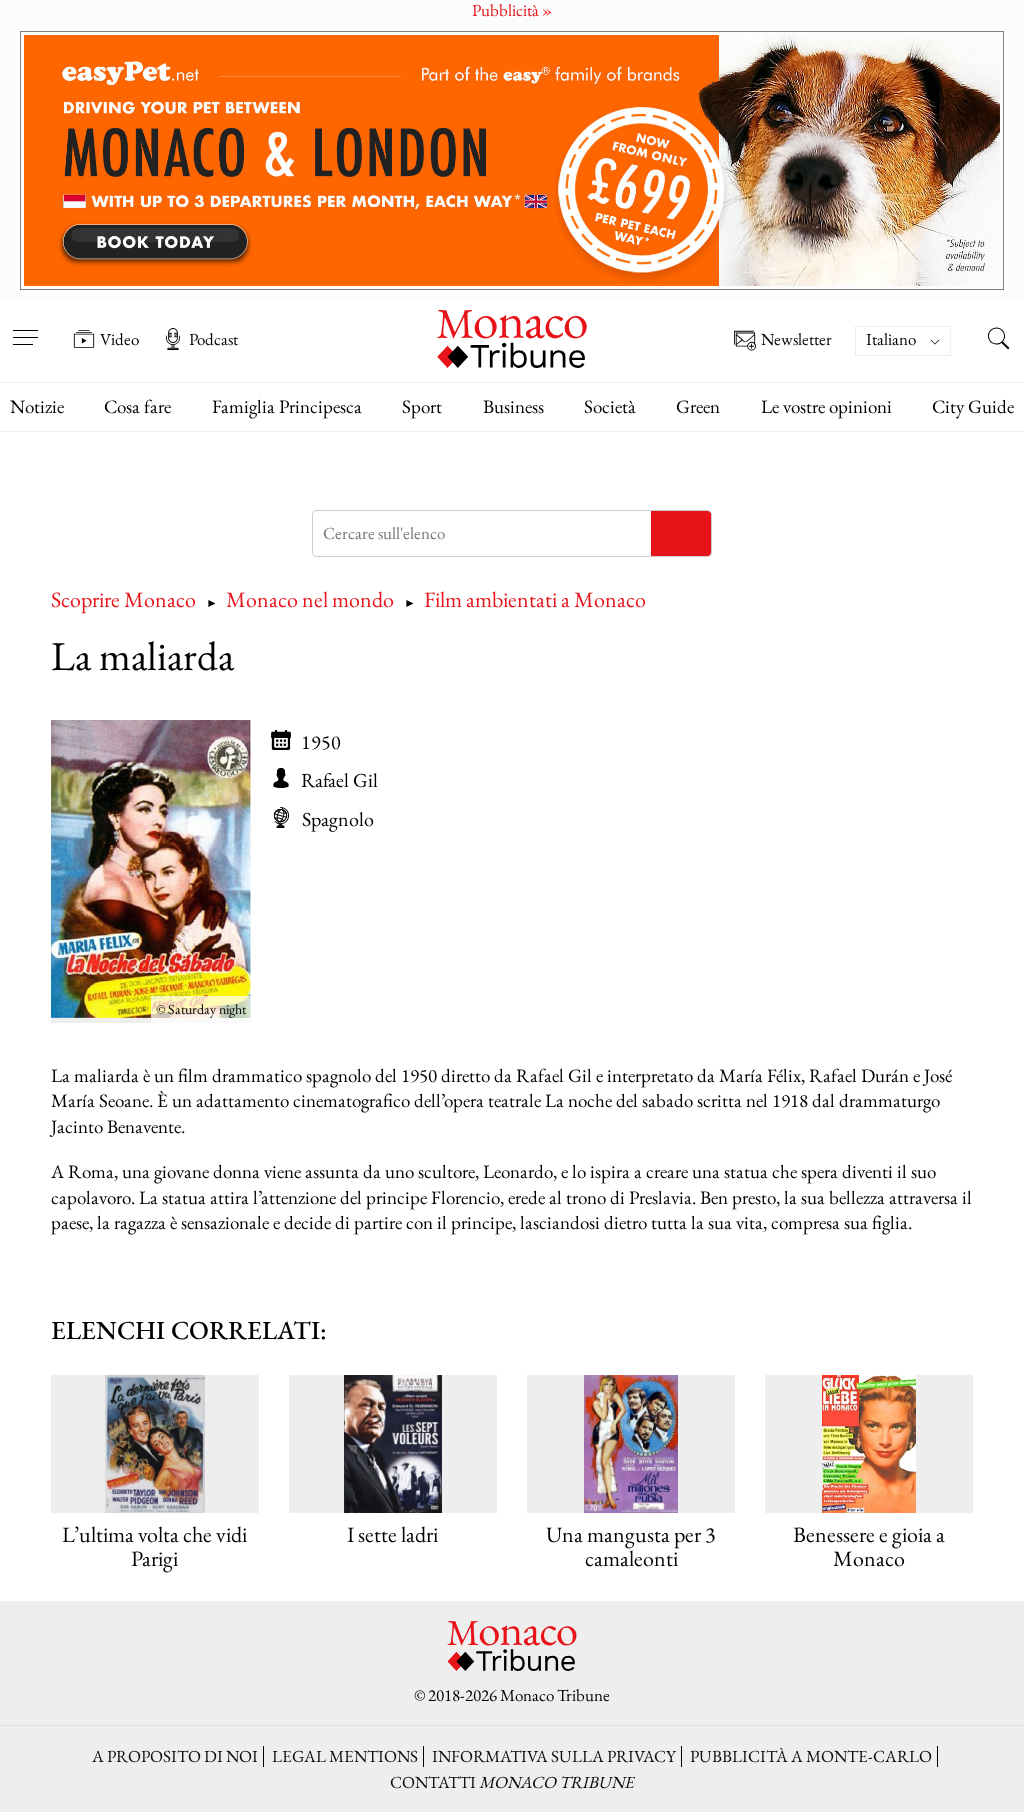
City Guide (973, 406)
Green (698, 406)
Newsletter (796, 340)
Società (610, 406)
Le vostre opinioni (826, 406)
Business (513, 406)
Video (119, 339)
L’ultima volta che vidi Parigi (154, 1546)
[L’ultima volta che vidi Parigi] (154, 1444)
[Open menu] (25, 325)
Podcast (213, 339)
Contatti (512, 1782)
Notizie (37, 406)
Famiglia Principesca (287, 406)
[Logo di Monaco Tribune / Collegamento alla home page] (512, 336)
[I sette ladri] (392, 1444)
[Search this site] (999, 341)
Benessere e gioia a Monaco (869, 1546)
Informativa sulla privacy (554, 1756)
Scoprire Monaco (123, 599)
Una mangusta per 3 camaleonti (631, 1546)
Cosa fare (137, 406)
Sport (422, 406)
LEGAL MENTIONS (345, 1756)
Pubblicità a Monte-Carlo (811, 1756)
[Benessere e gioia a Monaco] (868, 1444)
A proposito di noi (175, 1756)
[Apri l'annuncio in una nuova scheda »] (512, 160)
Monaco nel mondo (310, 599)
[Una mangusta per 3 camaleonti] (630, 1444)
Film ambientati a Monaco (535, 599)
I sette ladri (392, 1534)
